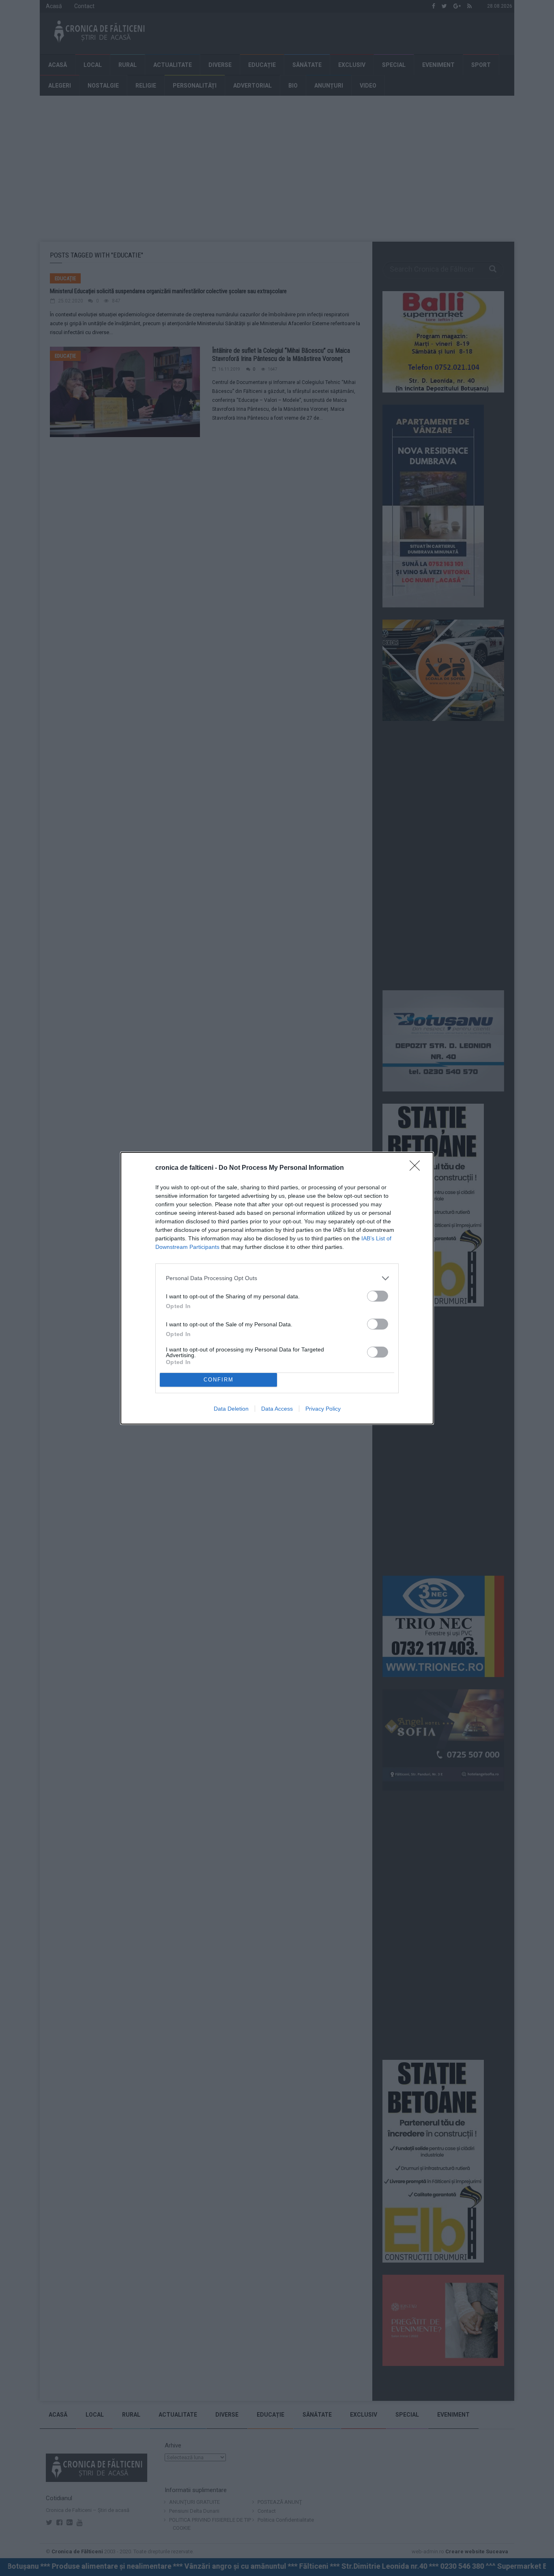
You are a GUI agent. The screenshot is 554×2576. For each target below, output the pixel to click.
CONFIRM (219, 1380)
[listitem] (277, 1278)
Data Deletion (231, 1409)
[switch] (378, 1296)
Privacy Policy (323, 1409)
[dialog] (277, 1288)
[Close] (417, 1168)
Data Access (277, 1409)
